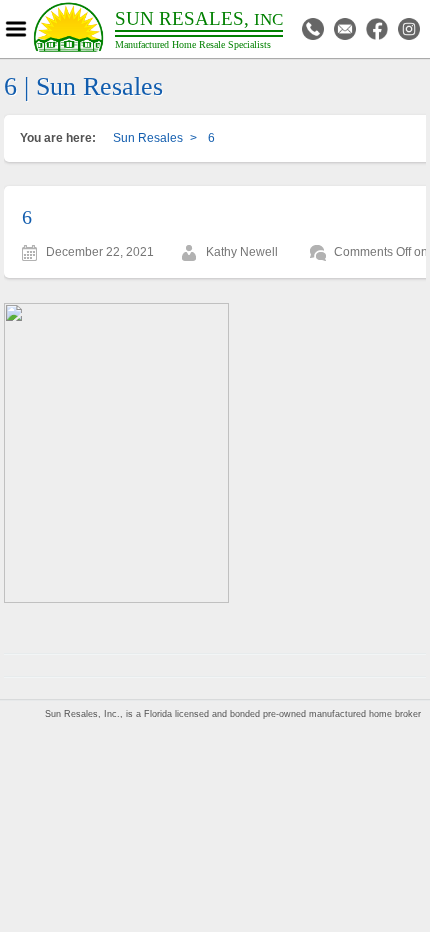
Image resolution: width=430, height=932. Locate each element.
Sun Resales (148, 138)
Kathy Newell (242, 252)
